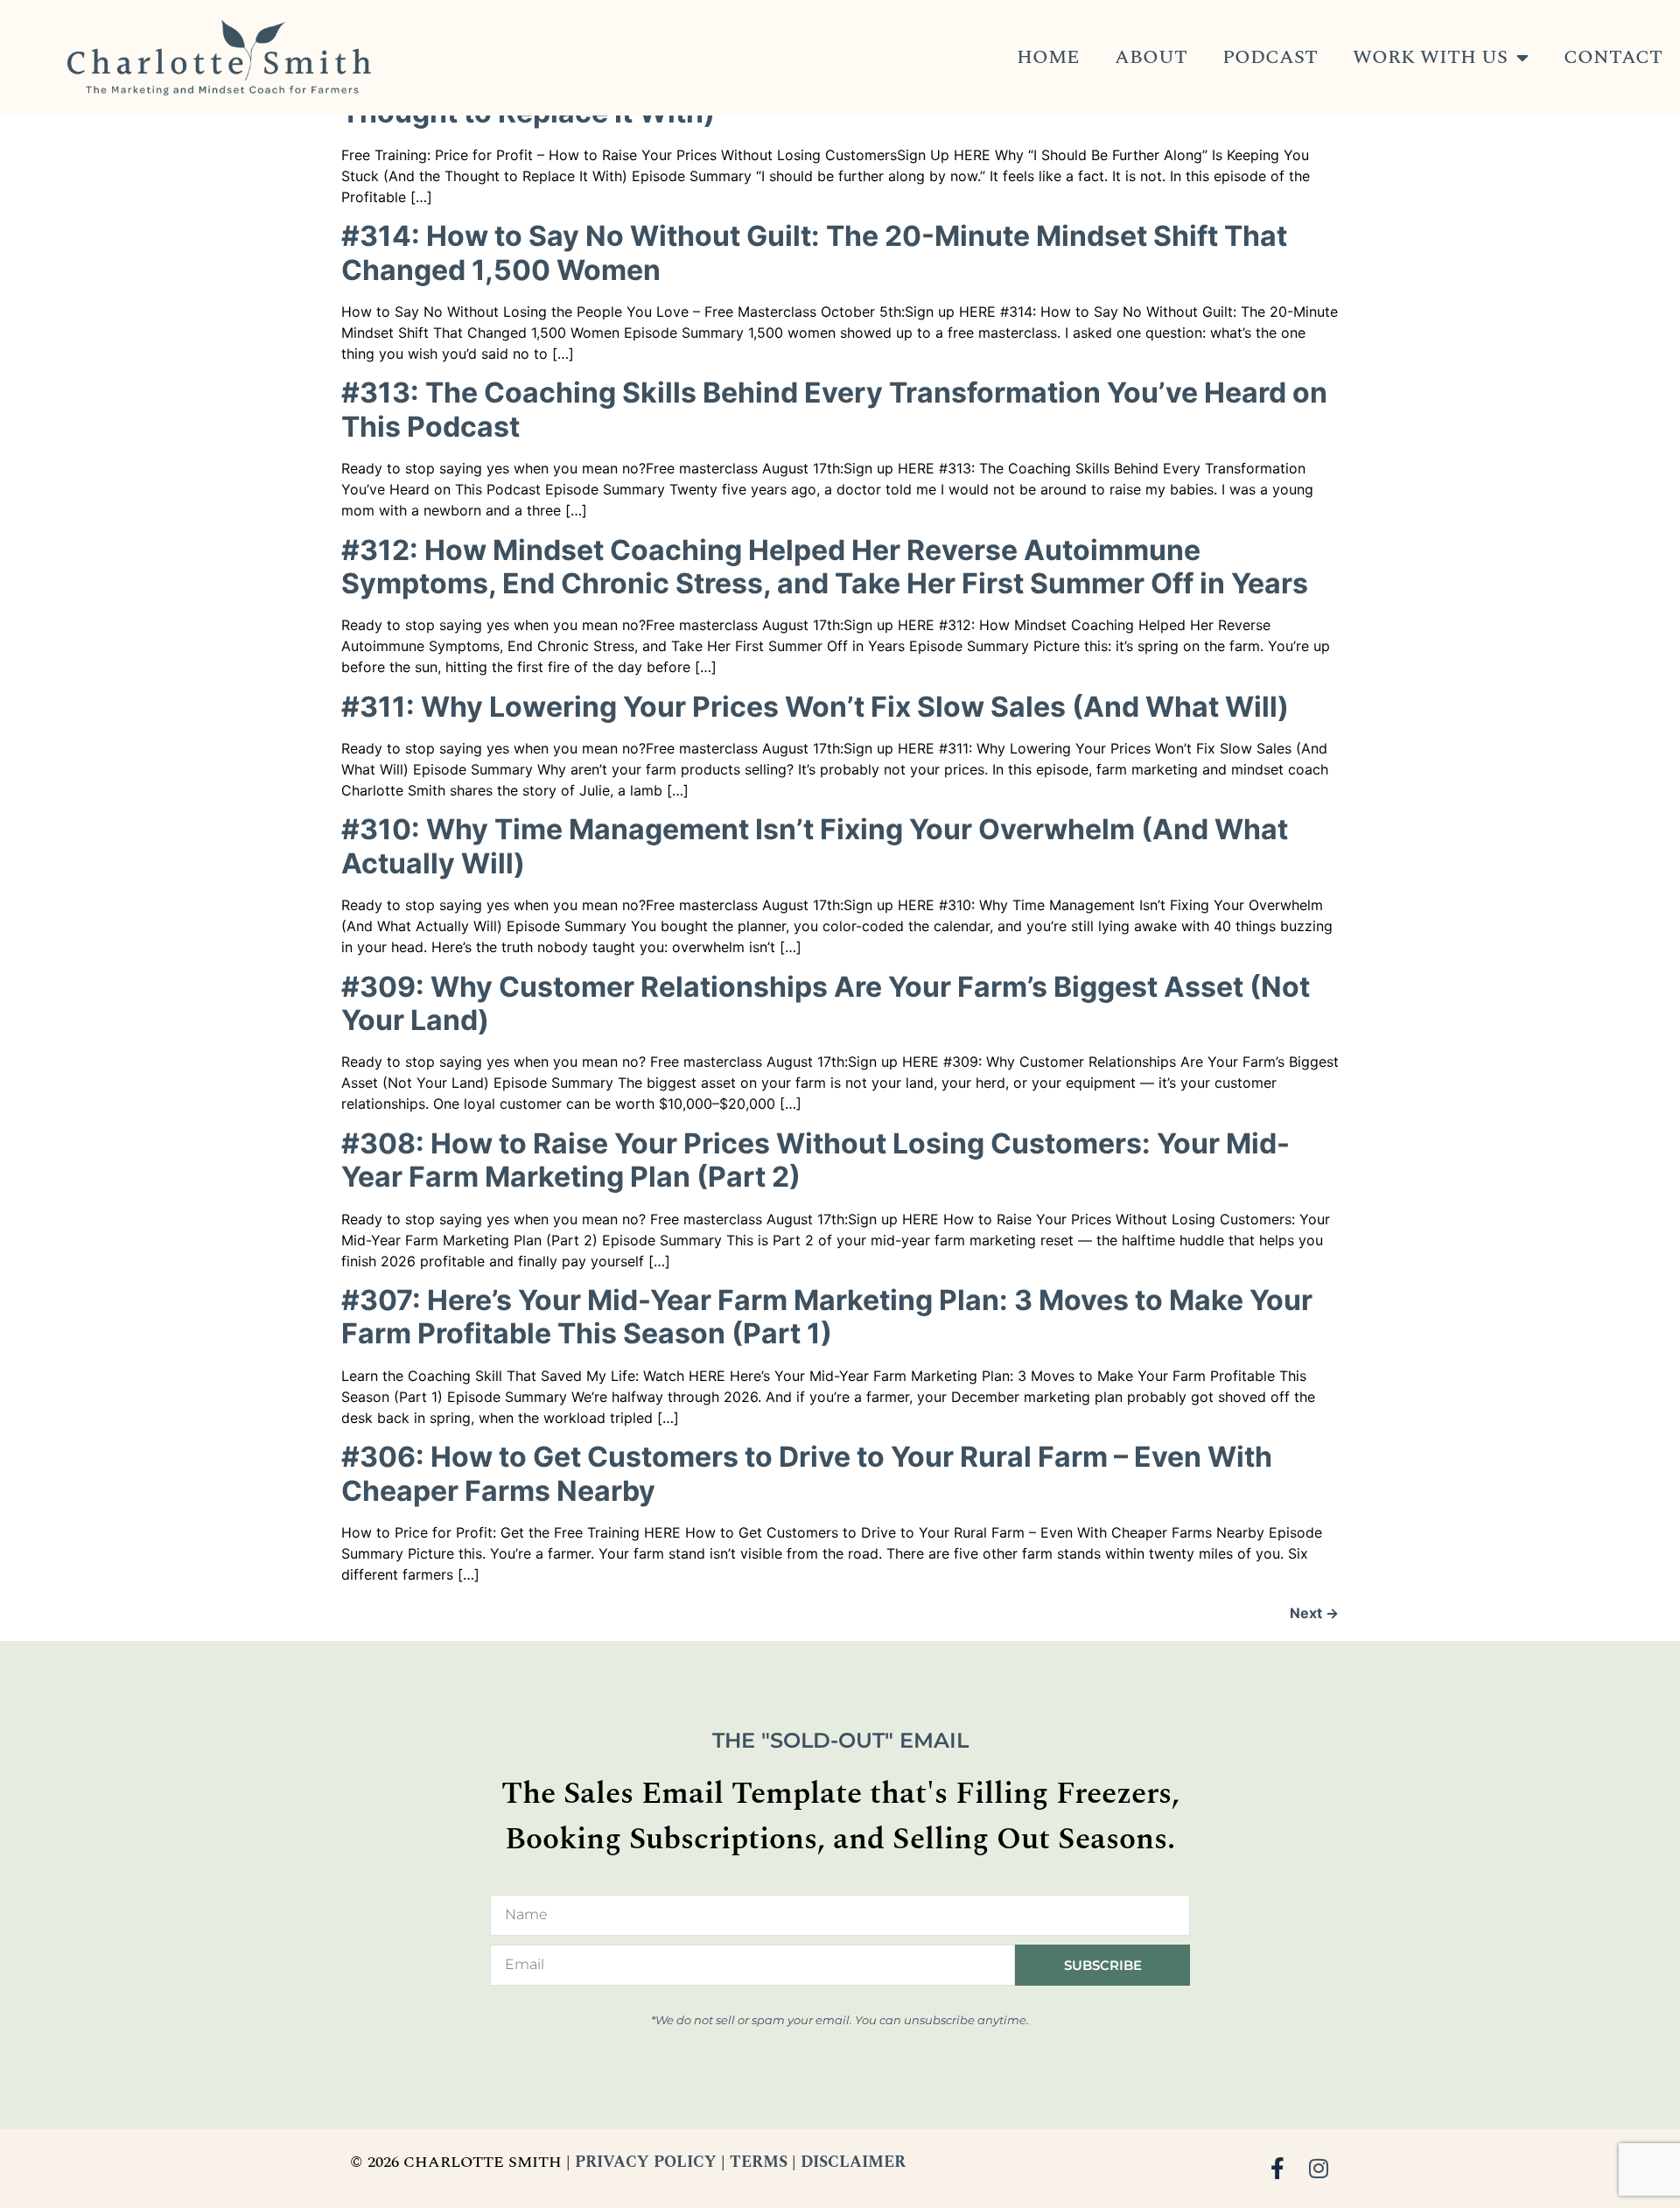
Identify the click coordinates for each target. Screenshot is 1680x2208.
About (1151, 57)
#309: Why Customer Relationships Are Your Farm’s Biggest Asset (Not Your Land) (826, 1003)
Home (1048, 57)
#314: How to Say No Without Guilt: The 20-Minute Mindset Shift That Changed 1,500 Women (814, 252)
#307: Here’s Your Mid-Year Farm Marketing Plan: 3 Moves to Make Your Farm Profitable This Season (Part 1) (827, 1317)
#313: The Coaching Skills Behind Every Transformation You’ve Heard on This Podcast (834, 409)
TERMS (759, 2162)
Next (1314, 1613)
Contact (1613, 57)
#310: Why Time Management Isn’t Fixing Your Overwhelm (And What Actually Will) (815, 846)
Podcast (1270, 57)
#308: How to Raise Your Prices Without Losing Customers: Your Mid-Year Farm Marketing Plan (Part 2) (815, 1160)
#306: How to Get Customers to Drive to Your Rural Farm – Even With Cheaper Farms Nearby (807, 1473)
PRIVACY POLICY (646, 2162)
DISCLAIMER (853, 2162)
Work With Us (1430, 57)
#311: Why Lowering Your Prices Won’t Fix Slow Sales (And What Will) (815, 707)
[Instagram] (1319, 2168)
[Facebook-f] (1278, 2168)
